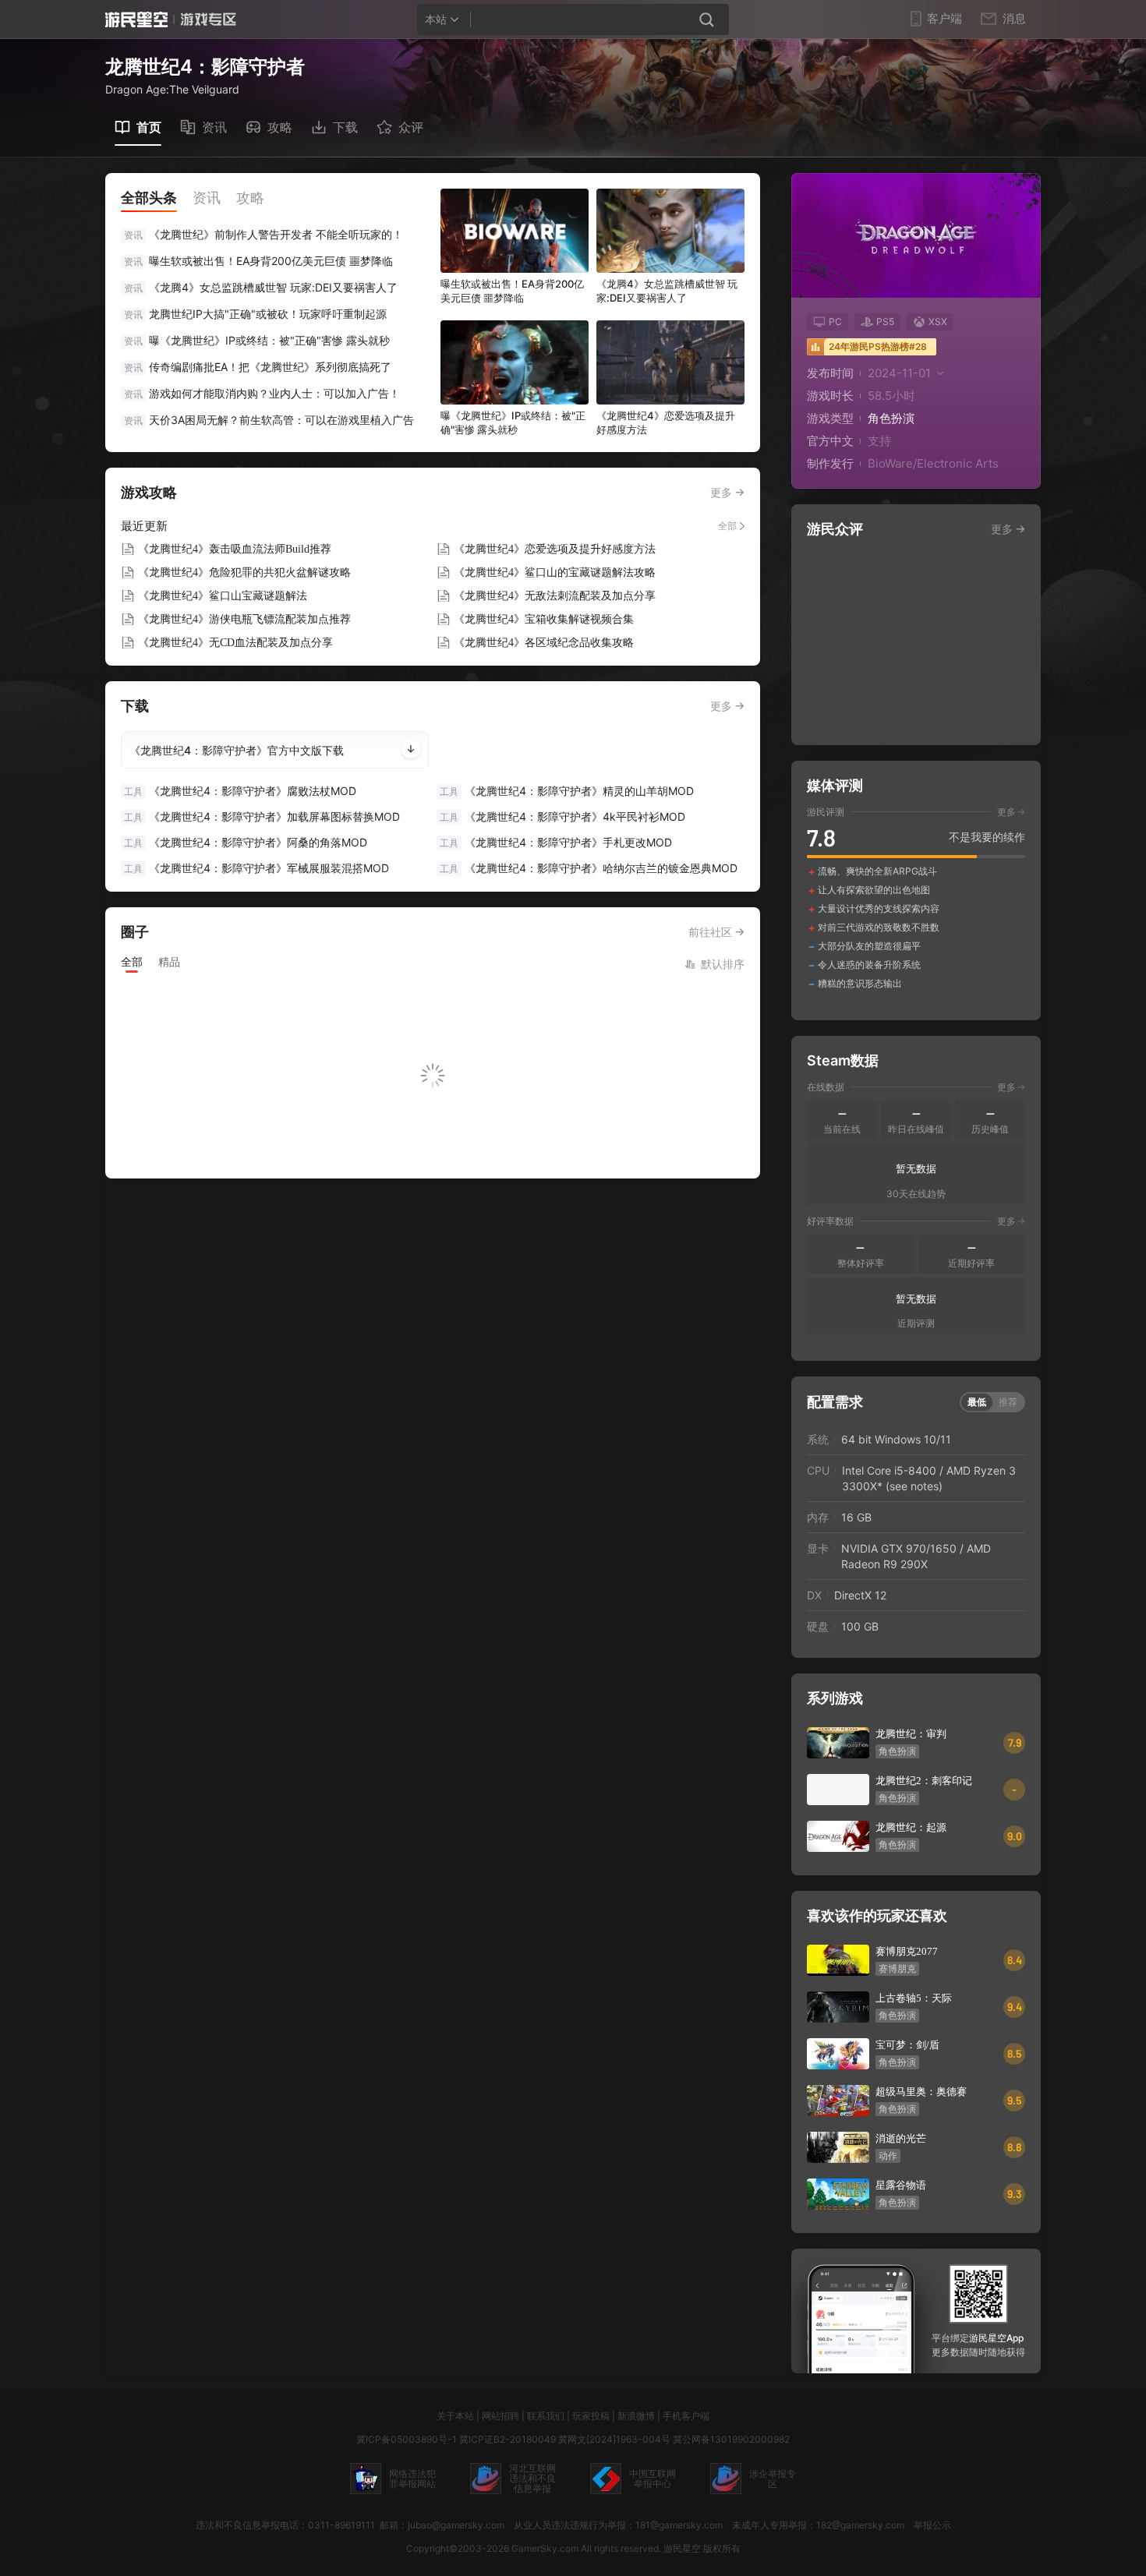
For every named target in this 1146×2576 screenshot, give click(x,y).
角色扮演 (891, 418)
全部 (727, 526)
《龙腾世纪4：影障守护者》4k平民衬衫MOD (562, 816)
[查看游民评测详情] (916, 898)
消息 (1014, 19)
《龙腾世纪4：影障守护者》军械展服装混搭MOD (256, 868)
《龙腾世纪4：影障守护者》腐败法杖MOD (240, 791)
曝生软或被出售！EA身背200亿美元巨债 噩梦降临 (271, 261)
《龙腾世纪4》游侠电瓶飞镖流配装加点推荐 (244, 619)
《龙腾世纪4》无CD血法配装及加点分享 (235, 643)
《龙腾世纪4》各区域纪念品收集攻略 (544, 643)
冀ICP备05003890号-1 (407, 2439)
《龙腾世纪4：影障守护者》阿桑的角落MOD (246, 842)
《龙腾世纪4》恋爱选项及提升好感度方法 (555, 549)
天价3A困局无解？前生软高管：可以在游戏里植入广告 (281, 420)
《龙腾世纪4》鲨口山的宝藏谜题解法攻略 (555, 572)
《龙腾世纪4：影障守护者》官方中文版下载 (237, 750)
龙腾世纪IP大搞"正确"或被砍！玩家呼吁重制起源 (268, 314)
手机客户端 (686, 2416)
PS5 (885, 322)
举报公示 (932, 2525)
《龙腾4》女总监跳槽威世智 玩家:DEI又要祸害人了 (273, 287)
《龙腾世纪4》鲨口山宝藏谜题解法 (223, 596)
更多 (721, 492)
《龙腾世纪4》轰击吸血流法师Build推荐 (235, 549)
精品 (169, 961)
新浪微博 (636, 2416)
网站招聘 (500, 2416)
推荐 (1008, 1402)
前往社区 (710, 932)
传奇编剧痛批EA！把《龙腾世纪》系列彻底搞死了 (270, 367)
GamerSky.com (545, 2548)
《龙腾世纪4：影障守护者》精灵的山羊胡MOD (567, 791)
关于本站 (455, 2416)
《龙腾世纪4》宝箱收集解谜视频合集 (544, 619)
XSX (938, 322)
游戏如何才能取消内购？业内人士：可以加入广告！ (274, 393)
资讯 (133, 235)
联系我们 (546, 2416)
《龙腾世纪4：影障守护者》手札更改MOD (556, 842)
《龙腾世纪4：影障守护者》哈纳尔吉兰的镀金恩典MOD (589, 868)
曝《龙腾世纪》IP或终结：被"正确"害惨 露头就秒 (269, 340)
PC (835, 322)
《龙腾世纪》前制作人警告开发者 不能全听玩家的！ (276, 234)
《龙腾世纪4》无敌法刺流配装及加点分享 (555, 596)
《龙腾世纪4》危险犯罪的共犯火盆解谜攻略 (244, 572)
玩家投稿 (591, 2416)
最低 (977, 1402)
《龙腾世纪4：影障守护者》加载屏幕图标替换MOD (262, 816)
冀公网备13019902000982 (731, 2439)
